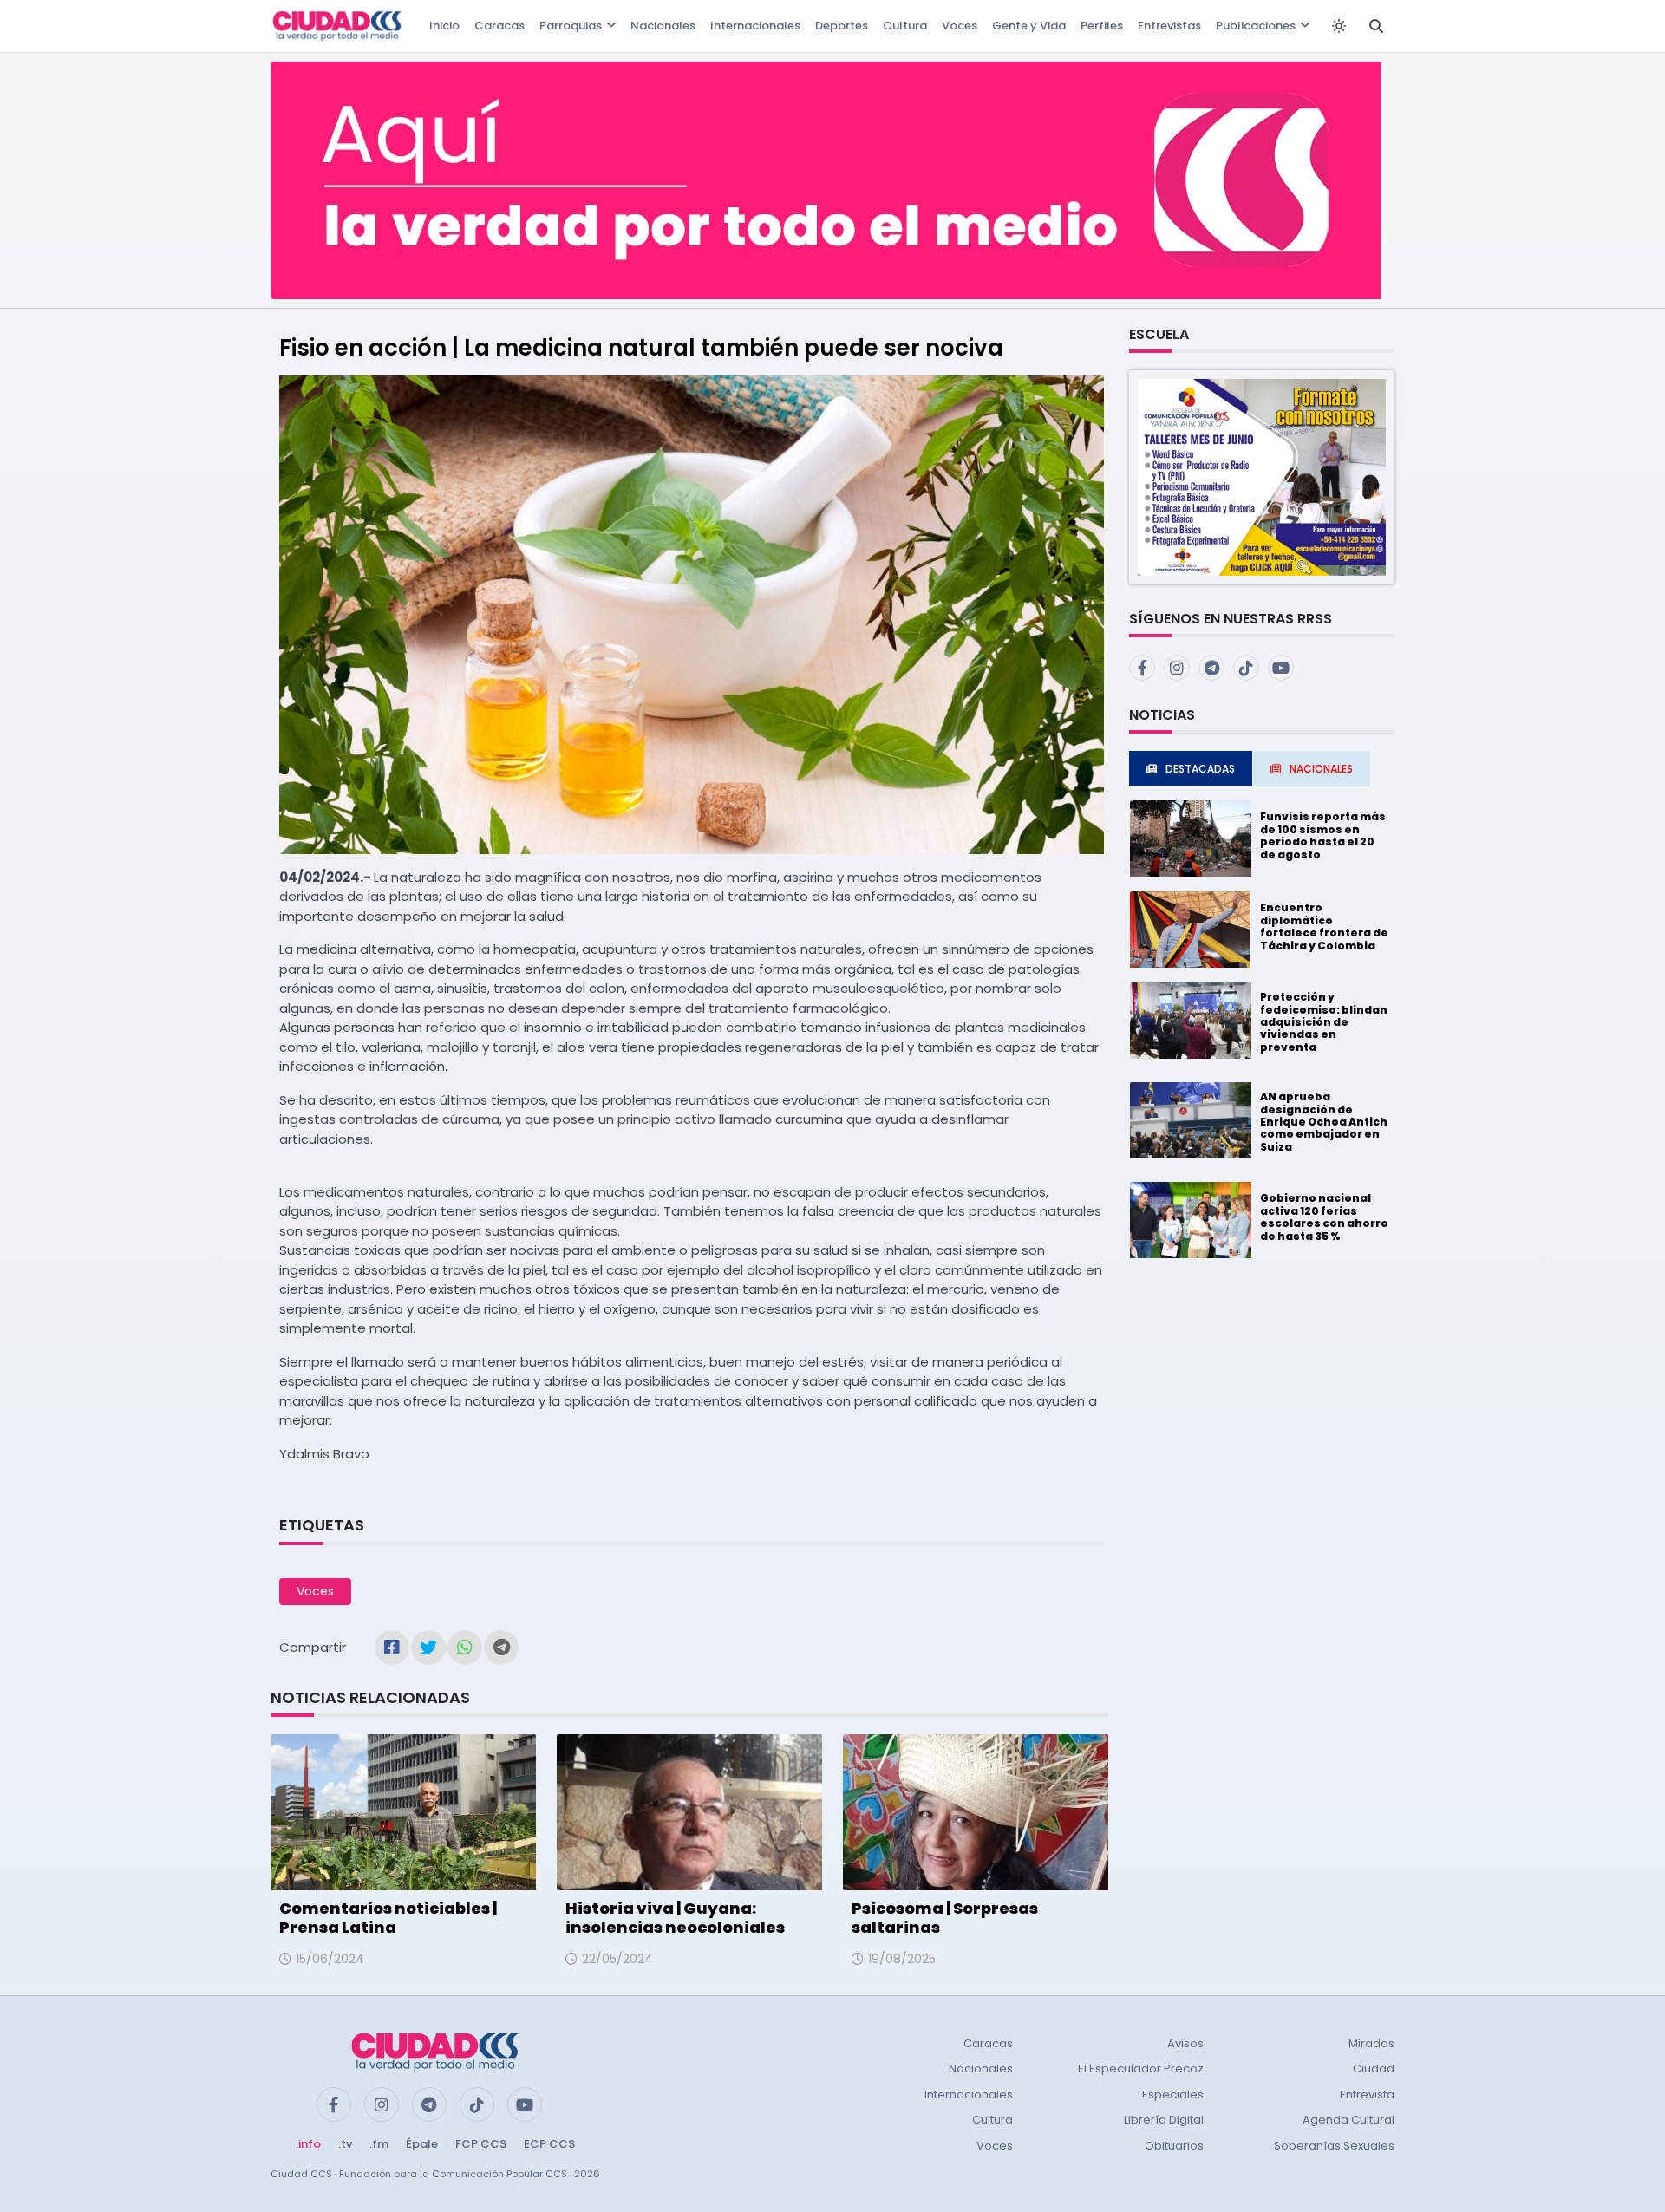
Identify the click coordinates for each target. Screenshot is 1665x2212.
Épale (422, 2144)
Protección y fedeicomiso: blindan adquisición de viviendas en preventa (1324, 1022)
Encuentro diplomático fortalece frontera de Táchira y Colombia (1324, 926)
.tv (345, 2144)
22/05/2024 (617, 1959)
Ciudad (1374, 2068)
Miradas (1371, 2043)
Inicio (444, 26)
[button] (1262, 476)
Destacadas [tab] (1200, 769)
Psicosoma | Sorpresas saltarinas (945, 1918)
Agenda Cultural (1348, 2120)
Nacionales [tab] (1321, 769)
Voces (960, 26)
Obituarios (1174, 2146)
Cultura (905, 26)
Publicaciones (1256, 26)
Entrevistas (1169, 26)
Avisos (1185, 2043)
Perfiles (1102, 26)
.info (308, 2144)
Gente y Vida (1029, 26)
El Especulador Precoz (1141, 2068)
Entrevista (1367, 2095)
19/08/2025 (902, 1959)
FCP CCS (481, 2144)
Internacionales (755, 26)
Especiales (1173, 2095)
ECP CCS (549, 2144)
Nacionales (663, 26)
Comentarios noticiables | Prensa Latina (388, 1918)
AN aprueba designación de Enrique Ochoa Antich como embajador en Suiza (1324, 1122)
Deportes (842, 26)
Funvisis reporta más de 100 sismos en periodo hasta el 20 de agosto (1323, 835)
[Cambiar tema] (1339, 26)
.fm (379, 2144)
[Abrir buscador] (1376, 26)
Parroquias (571, 26)
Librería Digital (1164, 2120)
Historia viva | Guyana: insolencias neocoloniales (675, 1918)
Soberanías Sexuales (1334, 2146)
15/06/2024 (330, 1959)
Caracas (499, 26)
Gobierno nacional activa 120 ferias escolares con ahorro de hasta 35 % (1324, 1217)
